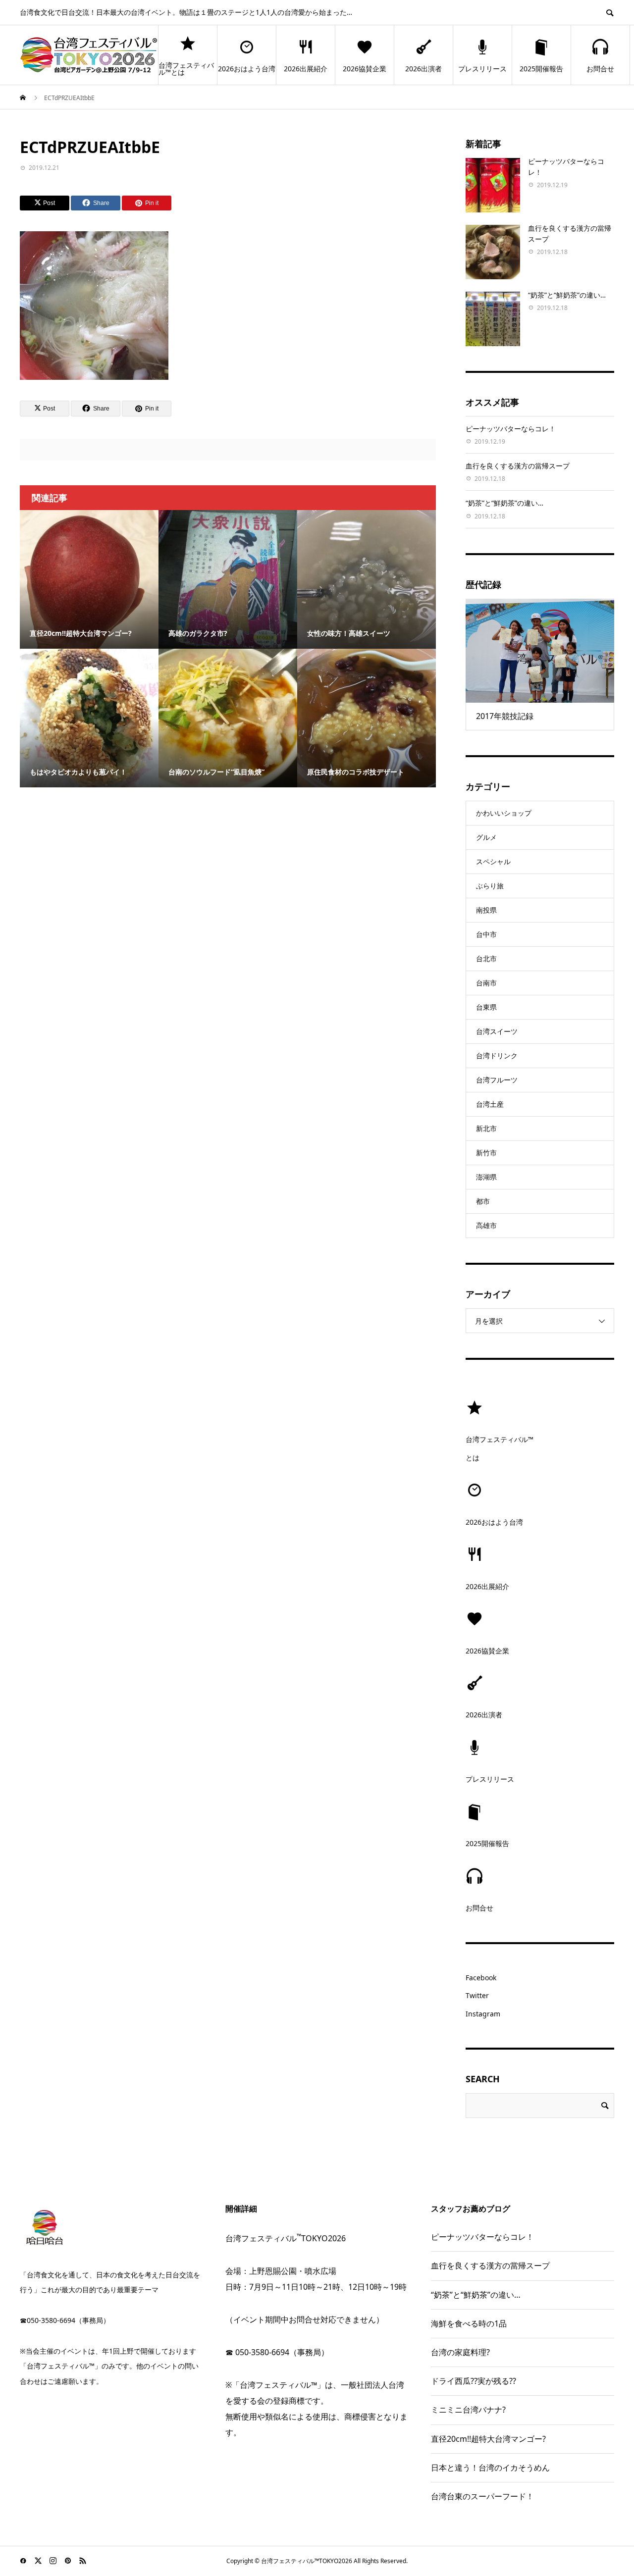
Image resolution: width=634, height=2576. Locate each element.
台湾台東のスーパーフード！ (482, 2496)
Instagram (483, 2014)
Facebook (481, 1978)
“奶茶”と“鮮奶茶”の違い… (567, 295)
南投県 (486, 910)
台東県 (486, 1007)
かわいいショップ (504, 813)
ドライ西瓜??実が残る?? (474, 2381)
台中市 (486, 934)
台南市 (486, 983)
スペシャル (493, 861)
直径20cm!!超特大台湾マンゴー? (488, 2439)
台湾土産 (490, 1104)
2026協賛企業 (365, 69)
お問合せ (600, 69)
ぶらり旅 (490, 886)
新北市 (486, 1128)
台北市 (486, 958)
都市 (483, 1201)
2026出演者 (423, 69)
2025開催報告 (541, 69)
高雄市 (486, 1225)
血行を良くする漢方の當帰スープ (518, 466)
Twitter (477, 1995)
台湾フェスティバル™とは (186, 69)
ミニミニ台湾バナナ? (468, 2410)
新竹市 (486, 1153)
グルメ (486, 837)
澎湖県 (486, 1177)
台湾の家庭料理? (460, 2352)
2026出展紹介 (306, 69)
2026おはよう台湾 (247, 69)
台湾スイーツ (497, 1031)
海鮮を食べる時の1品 (469, 2323)
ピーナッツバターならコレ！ (511, 429)
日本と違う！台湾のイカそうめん (490, 2468)
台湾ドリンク (497, 1056)
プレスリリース (482, 69)
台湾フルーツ (497, 1080)
